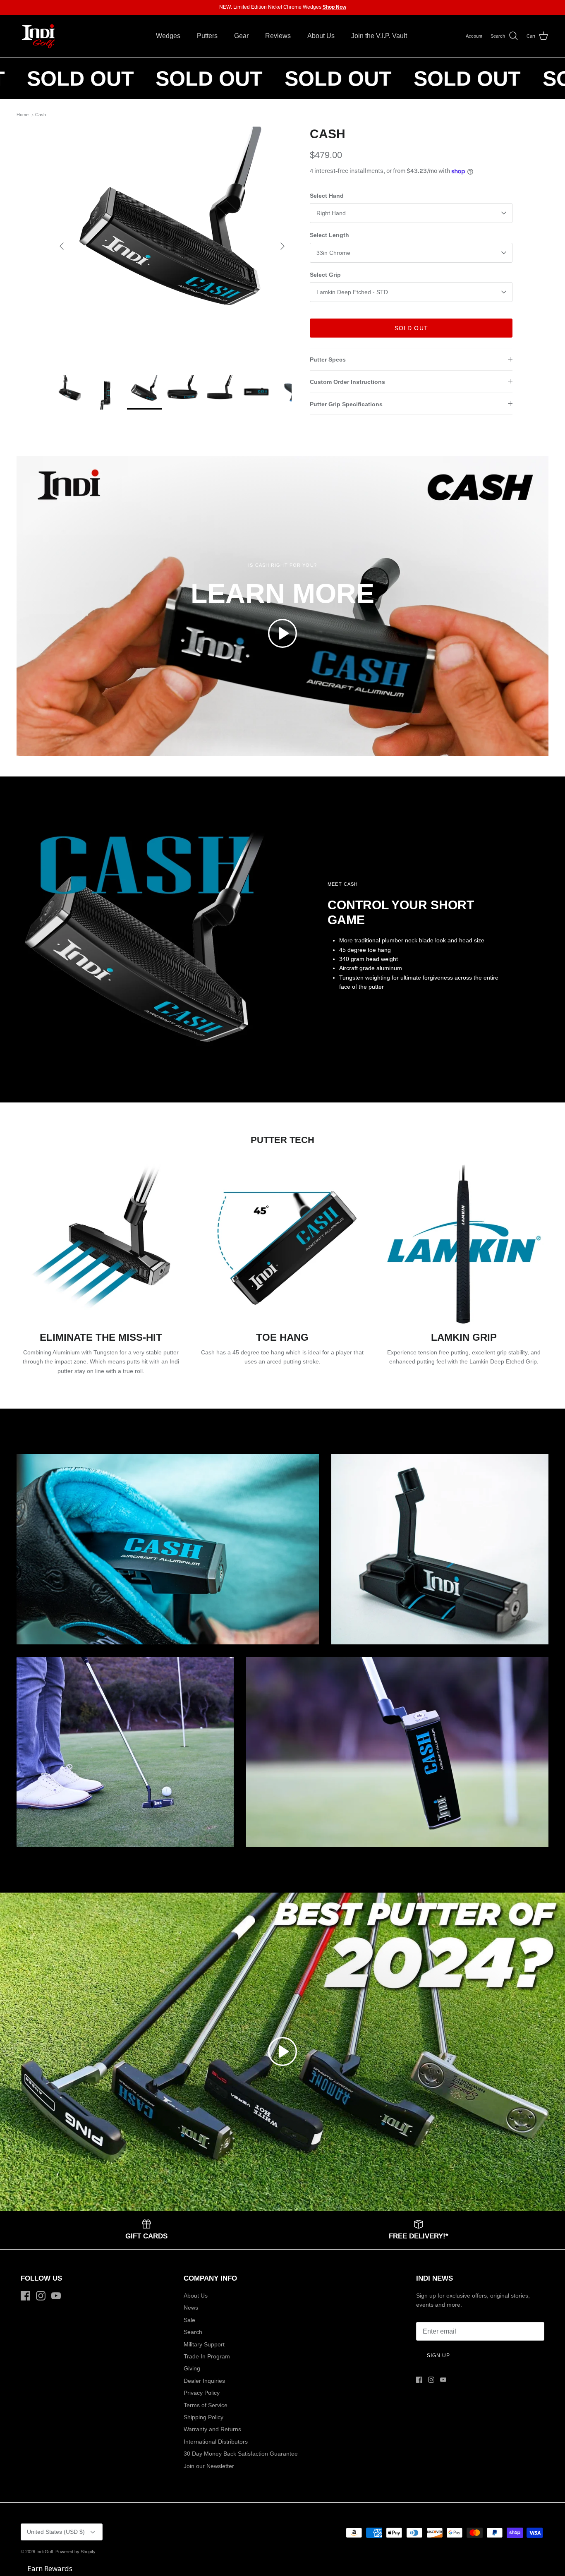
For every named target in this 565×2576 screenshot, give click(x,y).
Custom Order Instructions (347, 382)
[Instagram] (41, 2296)
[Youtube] (56, 2296)
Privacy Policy (202, 2393)
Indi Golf (45, 2552)
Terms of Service (206, 2405)
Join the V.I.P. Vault (379, 36)
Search (193, 2332)
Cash (41, 115)
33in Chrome (333, 253)
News (191, 2308)
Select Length (329, 235)
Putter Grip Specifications (346, 404)
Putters (207, 36)
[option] (172, 246)
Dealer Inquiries (204, 2381)
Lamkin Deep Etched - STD (352, 292)
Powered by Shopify (75, 2552)
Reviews (278, 36)
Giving (192, 2368)
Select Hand (327, 196)
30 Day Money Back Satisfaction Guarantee (241, 2454)
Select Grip (325, 275)
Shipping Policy (203, 2417)
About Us (321, 36)
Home (23, 115)
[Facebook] (25, 2296)
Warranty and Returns (212, 2429)
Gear (241, 36)
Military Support (204, 2344)
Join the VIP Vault (218, 7)
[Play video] (282, 633)
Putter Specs (328, 359)
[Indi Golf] (38, 36)
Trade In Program (207, 2356)
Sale (189, 2320)
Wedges (168, 36)
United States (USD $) (56, 2532)
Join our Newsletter (209, 2466)
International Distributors (216, 2442)
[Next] (282, 246)
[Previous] (62, 246)
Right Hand (331, 213)
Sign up (438, 2356)
